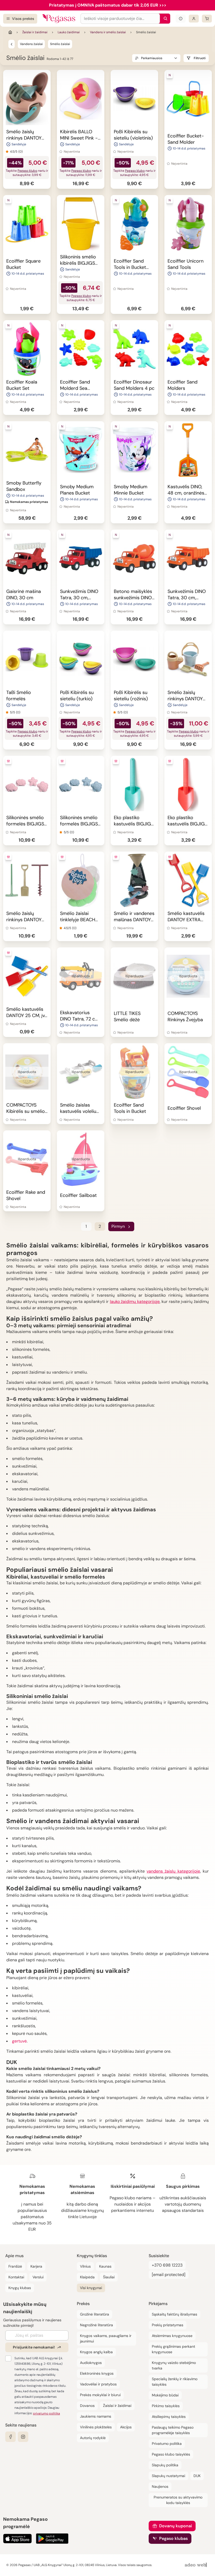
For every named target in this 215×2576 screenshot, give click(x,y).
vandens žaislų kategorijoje (173, 1871)
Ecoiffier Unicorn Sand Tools (186, 264)
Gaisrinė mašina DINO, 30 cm (24, 595)
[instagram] (23, 2437)
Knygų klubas (20, 2288)
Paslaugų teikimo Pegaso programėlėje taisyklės (173, 2430)
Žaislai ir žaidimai (35, 32)
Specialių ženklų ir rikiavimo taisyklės (175, 2382)
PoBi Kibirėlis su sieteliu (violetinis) (133, 135)
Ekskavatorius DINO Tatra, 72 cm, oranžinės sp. (80, 1019)
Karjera (36, 2266)
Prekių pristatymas (168, 2325)
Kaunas (105, 2266)
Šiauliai (109, 2277)
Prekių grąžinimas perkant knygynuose (173, 2349)
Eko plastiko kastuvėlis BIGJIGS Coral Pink (187, 824)
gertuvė (19, 2041)
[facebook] (10, 2437)
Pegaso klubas (173, 2538)
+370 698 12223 (167, 2265)
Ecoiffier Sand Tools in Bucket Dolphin (130, 267)
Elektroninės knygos (97, 2373)
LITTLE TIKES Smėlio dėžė (127, 1017)
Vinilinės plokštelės (96, 2427)
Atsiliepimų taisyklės (169, 2417)
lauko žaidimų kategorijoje (135, 1301)
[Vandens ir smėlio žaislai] (12, 44)
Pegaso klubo (27, 171)
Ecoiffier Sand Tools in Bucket (130, 1108)
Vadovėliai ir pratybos (98, 2384)
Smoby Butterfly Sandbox (24, 486)
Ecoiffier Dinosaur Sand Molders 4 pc (134, 385)
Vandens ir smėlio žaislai (108, 32)
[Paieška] (164, 19)
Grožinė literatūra (95, 2314)
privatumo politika (47, 2413)
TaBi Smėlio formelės (19, 696)
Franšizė (15, 2266)
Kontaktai (16, 2277)
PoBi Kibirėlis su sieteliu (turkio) (77, 696)
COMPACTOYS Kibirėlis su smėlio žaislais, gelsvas (26, 1111)
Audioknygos (91, 2363)
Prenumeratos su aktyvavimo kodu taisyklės (178, 2500)
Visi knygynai (91, 2288)
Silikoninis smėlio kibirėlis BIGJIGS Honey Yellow (78, 263)
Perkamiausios (152, 58)
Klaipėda (87, 2277)
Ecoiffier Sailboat (78, 1195)
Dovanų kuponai (176, 2526)
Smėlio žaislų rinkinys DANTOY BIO (185, 699)
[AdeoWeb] (196, 2565)
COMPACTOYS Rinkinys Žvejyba (185, 1017)
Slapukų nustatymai (168, 2476)
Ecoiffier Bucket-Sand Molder (186, 139)
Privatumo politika (167, 2444)
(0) (20, 152)
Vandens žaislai (31, 44)
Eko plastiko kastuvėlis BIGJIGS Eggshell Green (134, 824)
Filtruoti (200, 58)
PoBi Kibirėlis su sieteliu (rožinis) (131, 696)
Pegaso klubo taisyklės (171, 2454)
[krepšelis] (207, 19)
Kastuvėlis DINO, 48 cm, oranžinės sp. (186, 493)
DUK (197, 2476)
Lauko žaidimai (69, 32)
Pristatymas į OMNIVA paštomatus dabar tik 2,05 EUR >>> (108, 5)
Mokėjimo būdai (165, 2395)
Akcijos (126, 2427)
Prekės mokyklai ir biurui (100, 2395)
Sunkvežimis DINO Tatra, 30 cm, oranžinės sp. (187, 598)
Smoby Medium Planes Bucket (77, 490)
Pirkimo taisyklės (166, 2406)
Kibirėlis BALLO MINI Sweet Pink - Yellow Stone (79, 138)
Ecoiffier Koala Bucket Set (22, 385)
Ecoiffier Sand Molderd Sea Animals (75, 388)
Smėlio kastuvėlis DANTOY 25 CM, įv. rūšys (26, 1015)
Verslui (38, 2277)
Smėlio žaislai (60, 44)
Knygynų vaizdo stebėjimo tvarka (174, 2365)
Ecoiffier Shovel (184, 1108)
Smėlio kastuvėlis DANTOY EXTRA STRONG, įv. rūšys (186, 920)
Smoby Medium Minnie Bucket (131, 490)
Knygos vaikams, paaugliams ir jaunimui (106, 2338)
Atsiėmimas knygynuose (172, 2336)
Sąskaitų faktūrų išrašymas (174, 2314)
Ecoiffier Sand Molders (182, 385)
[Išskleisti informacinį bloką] (181, 19)
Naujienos (160, 2486)
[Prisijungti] (194, 19)
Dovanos (87, 2406)
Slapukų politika (165, 2465)
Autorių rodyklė (93, 2438)
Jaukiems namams (96, 2416)
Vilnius (85, 2266)
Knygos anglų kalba (96, 2352)
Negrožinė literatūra (96, 2325)
